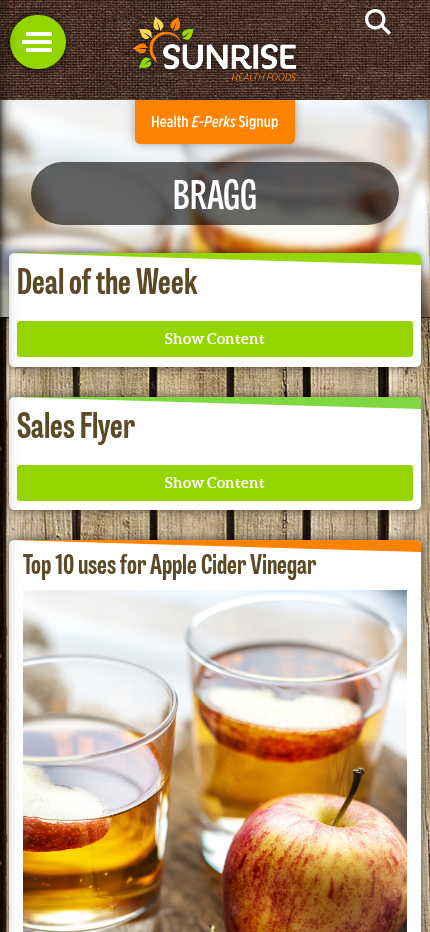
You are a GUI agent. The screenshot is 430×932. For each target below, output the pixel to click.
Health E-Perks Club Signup (215, 122)
